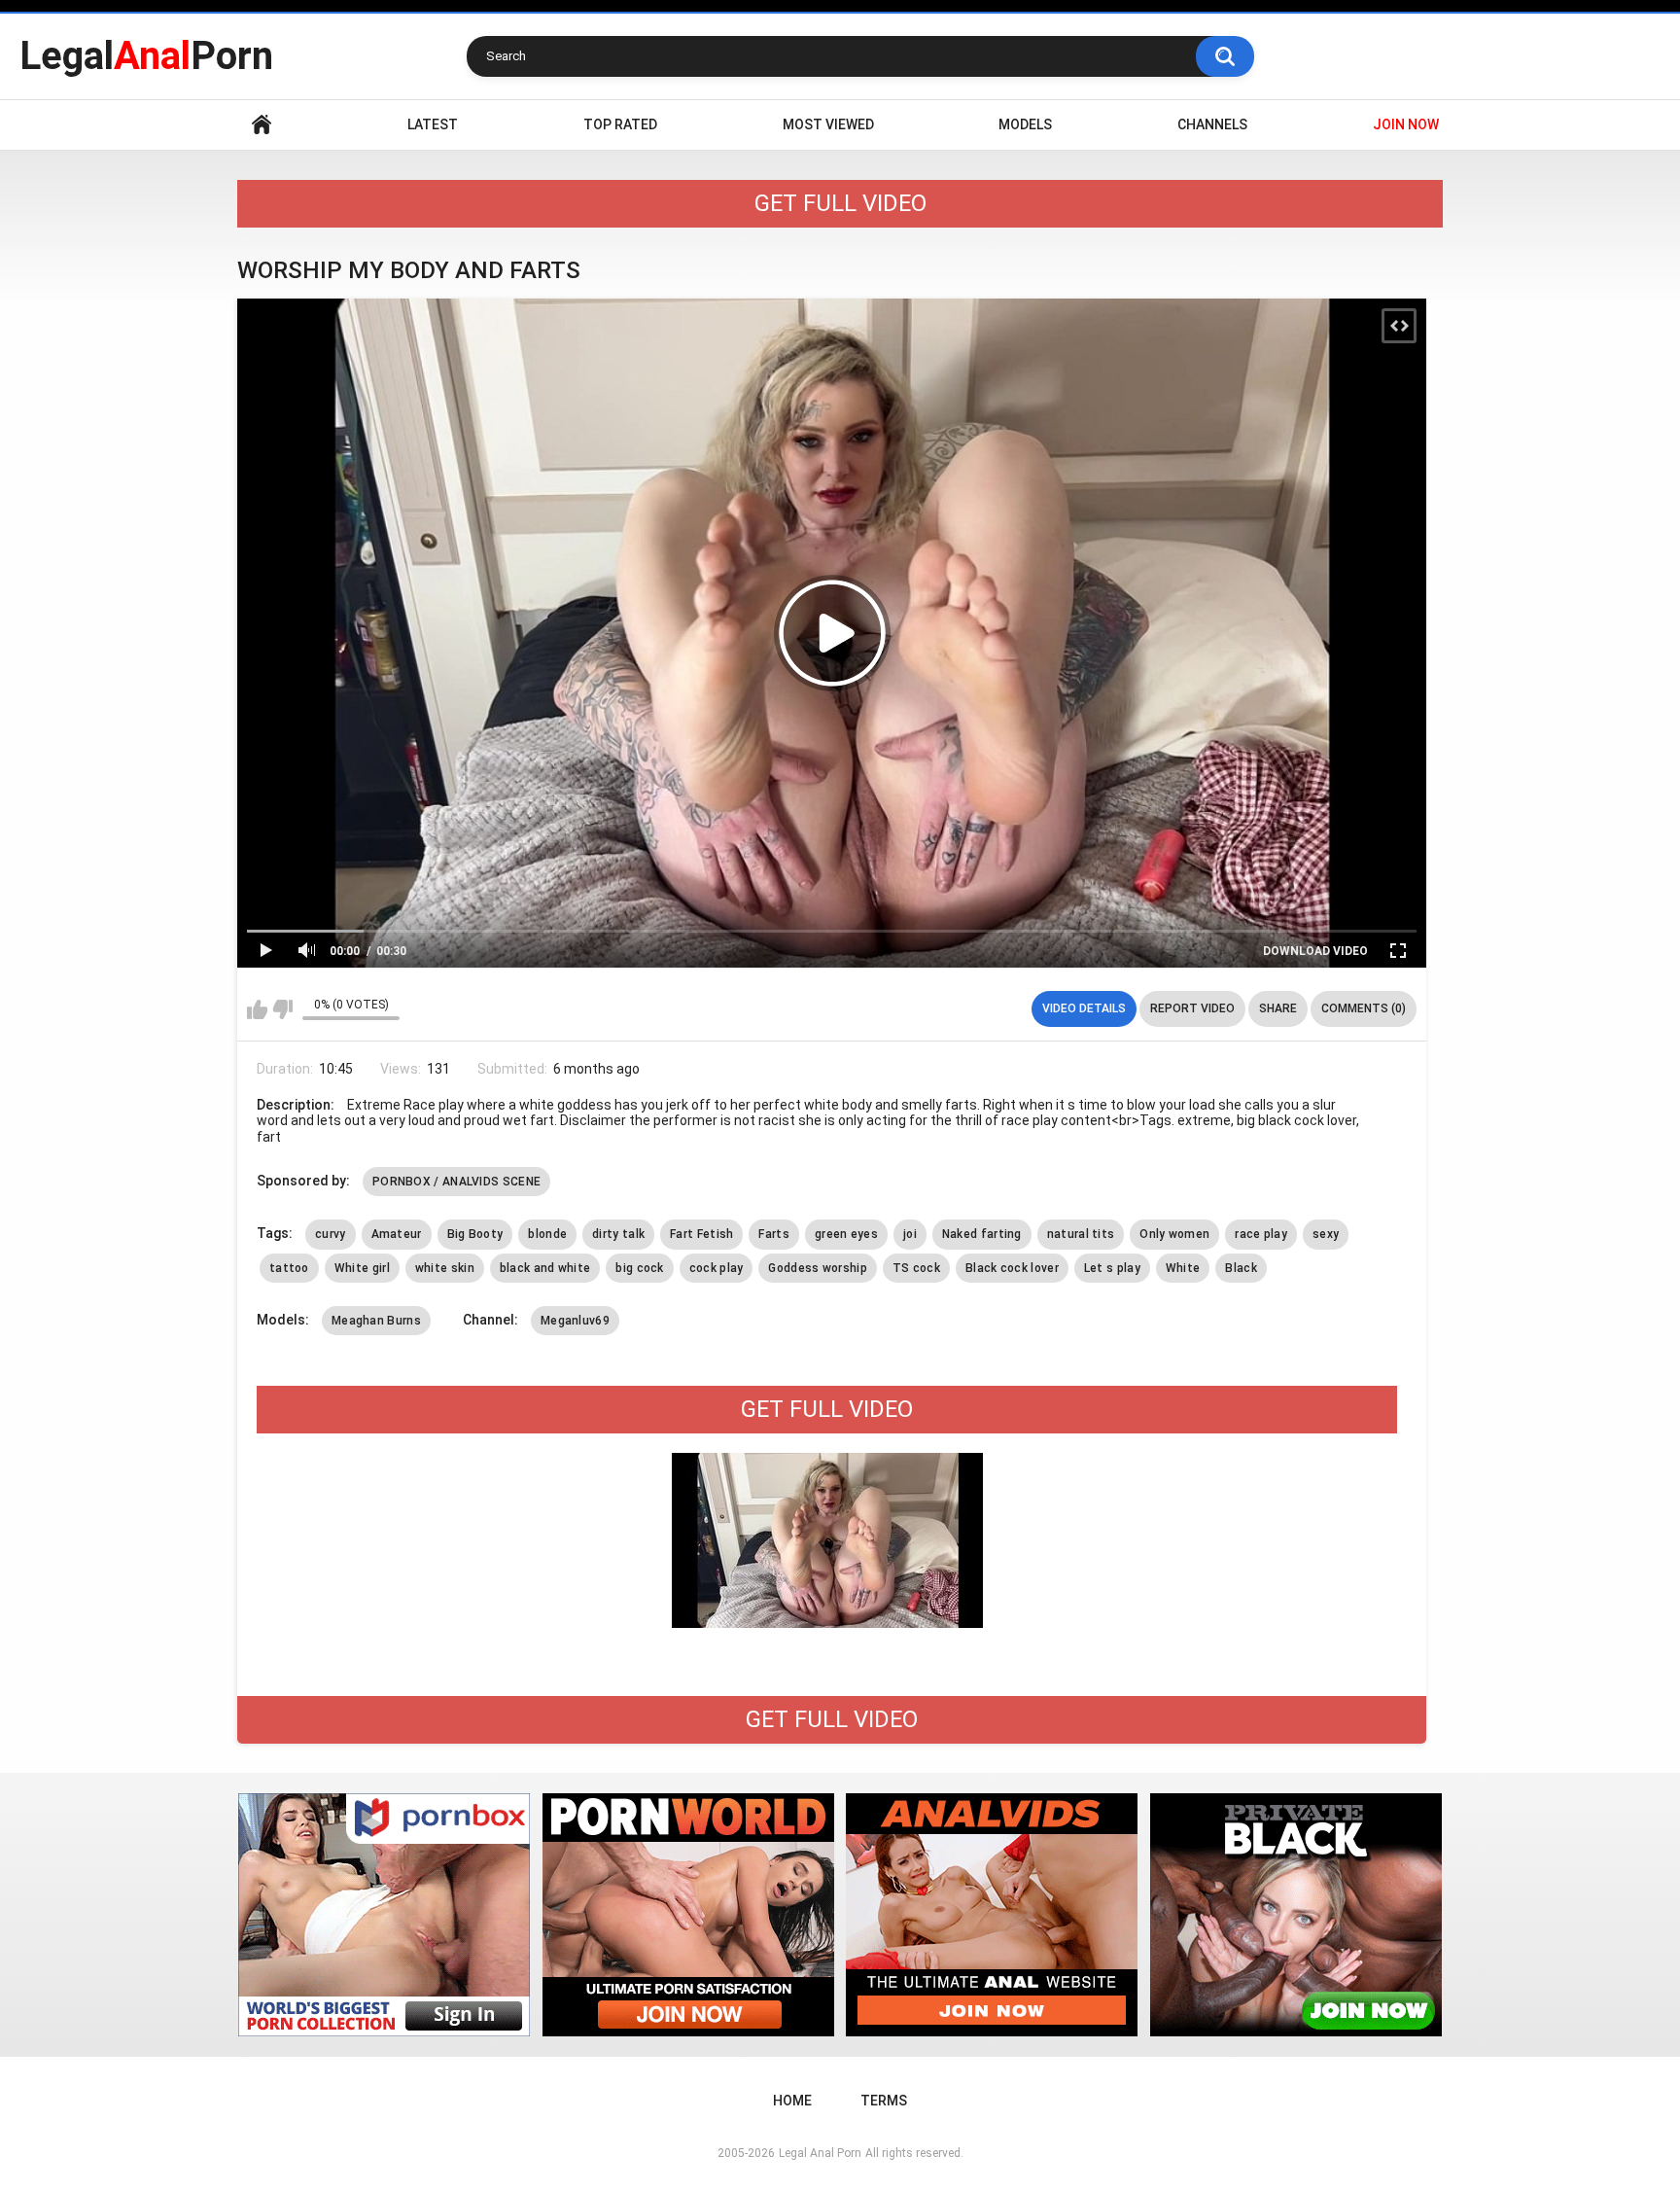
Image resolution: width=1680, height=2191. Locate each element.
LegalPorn (146, 56)
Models (1025, 124)
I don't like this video (282, 1009)
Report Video (1192, 1008)
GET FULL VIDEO (840, 203)
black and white (545, 1268)
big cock (639, 1268)
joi (910, 1234)
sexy (1326, 1234)
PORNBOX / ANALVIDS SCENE (456, 1182)
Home (262, 125)
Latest (433, 124)
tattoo (289, 1268)
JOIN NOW (1406, 124)
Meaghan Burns (376, 1321)
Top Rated (620, 124)
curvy (331, 1234)
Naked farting (982, 1234)
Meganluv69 (575, 1321)
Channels (1212, 124)
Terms (884, 2101)
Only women (1174, 1234)
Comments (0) (1364, 1008)
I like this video (257, 1009)
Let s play (1112, 1268)
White (1183, 1268)
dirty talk (618, 1234)
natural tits (1081, 1234)
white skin (445, 1268)
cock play (717, 1268)
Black (1241, 1268)
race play (1261, 1234)
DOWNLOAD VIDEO (1315, 951)
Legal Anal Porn (820, 2153)
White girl (362, 1268)
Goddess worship (818, 1268)
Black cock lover (1012, 1268)
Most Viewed (828, 124)
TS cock (916, 1268)
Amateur (397, 1234)
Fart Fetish (701, 1234)
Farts (774, 1234)
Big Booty (475, 1234)
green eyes (846, 1234)
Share (1278, 1008)
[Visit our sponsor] (384, 1915)
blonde (547, 1234)
